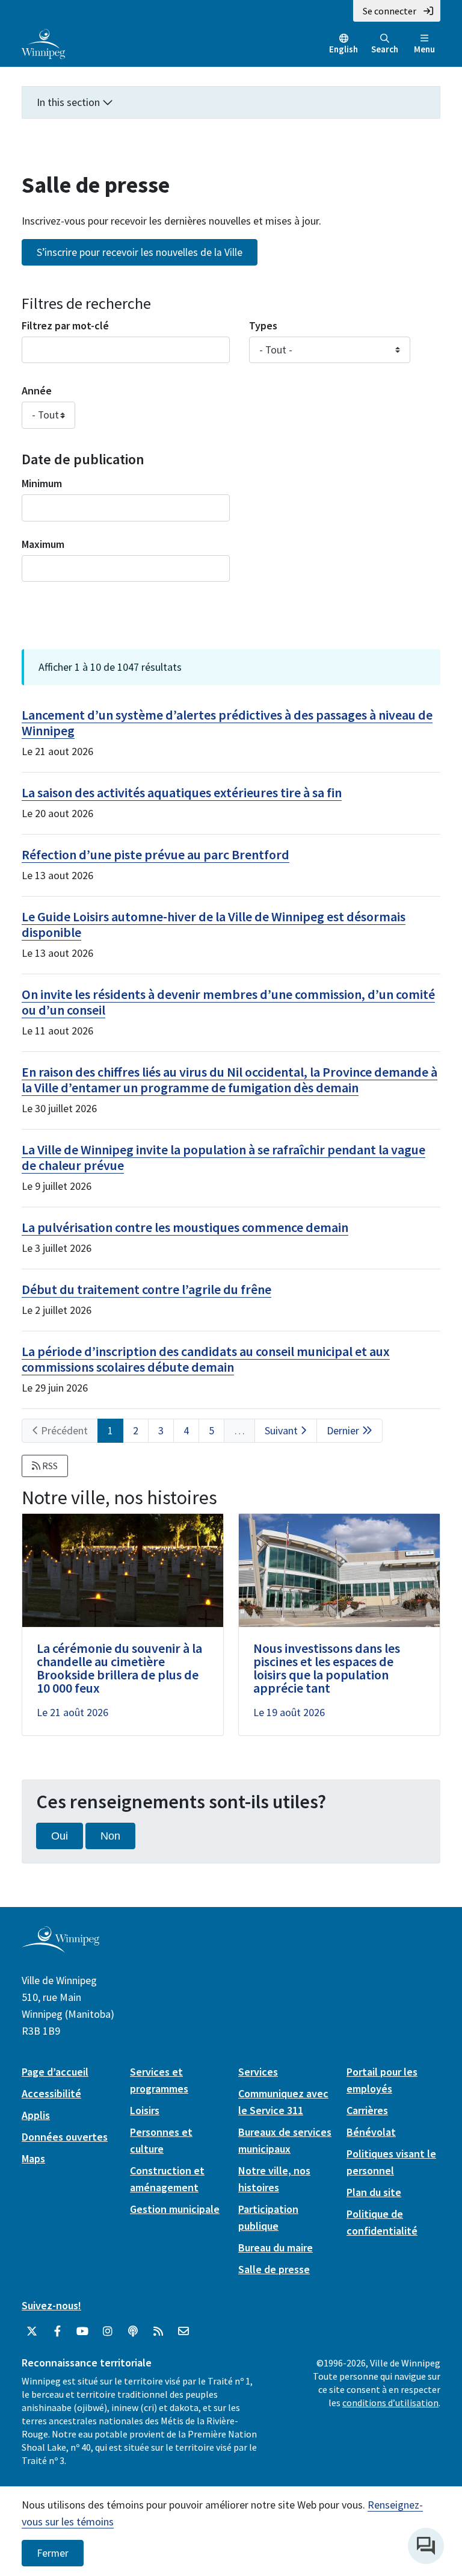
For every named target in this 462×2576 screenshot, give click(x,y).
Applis (36, 2115)
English (343, 49)
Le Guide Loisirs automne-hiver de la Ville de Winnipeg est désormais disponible (214, 924)
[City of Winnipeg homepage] (60, 1948)
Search (385, 49)
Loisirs (145, 2110)
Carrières (367, 2110)
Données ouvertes (65, 2137)
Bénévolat (371, 2132)
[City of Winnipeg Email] (183, 2332)
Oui (60, 1836)
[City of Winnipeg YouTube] (82, 2332)
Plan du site (374, 2192)
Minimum (42, 483)
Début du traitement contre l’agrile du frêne (146, 1289)
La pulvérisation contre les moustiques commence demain (185, 1227)
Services (258, 2072)
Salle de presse (274, 2269)
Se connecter (390, 11)
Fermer (53, 2553)
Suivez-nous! (51, 2305)
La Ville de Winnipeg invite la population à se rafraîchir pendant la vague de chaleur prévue (223, 1157)
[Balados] (133, 2332)
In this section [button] (69, 102)
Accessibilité (51, 2093)
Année (37, 390)
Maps (33, 2158)
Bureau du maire (276, 2248)
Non (110, 1836)
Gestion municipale (175, 2209)
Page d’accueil (55, 2072)
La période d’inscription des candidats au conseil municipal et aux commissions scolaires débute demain (206, 1359)
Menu (424, 49)
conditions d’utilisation (390, 2403)
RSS (49, 1466)
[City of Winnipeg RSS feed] (158, 2332)
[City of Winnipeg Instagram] (108, 2332)
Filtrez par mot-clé (65, 325)
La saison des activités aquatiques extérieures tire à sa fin (182, 792)
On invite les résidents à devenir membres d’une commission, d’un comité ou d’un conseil (228, 1002)
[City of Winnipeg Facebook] (57, 2332)
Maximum (43, 544)
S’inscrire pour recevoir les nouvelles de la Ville (140, 252)
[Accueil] (43, 43)
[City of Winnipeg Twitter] (32, 2332)
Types (263, 325)
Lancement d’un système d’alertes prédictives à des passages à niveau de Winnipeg (227, 723)
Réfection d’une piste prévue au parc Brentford (156, 854)
